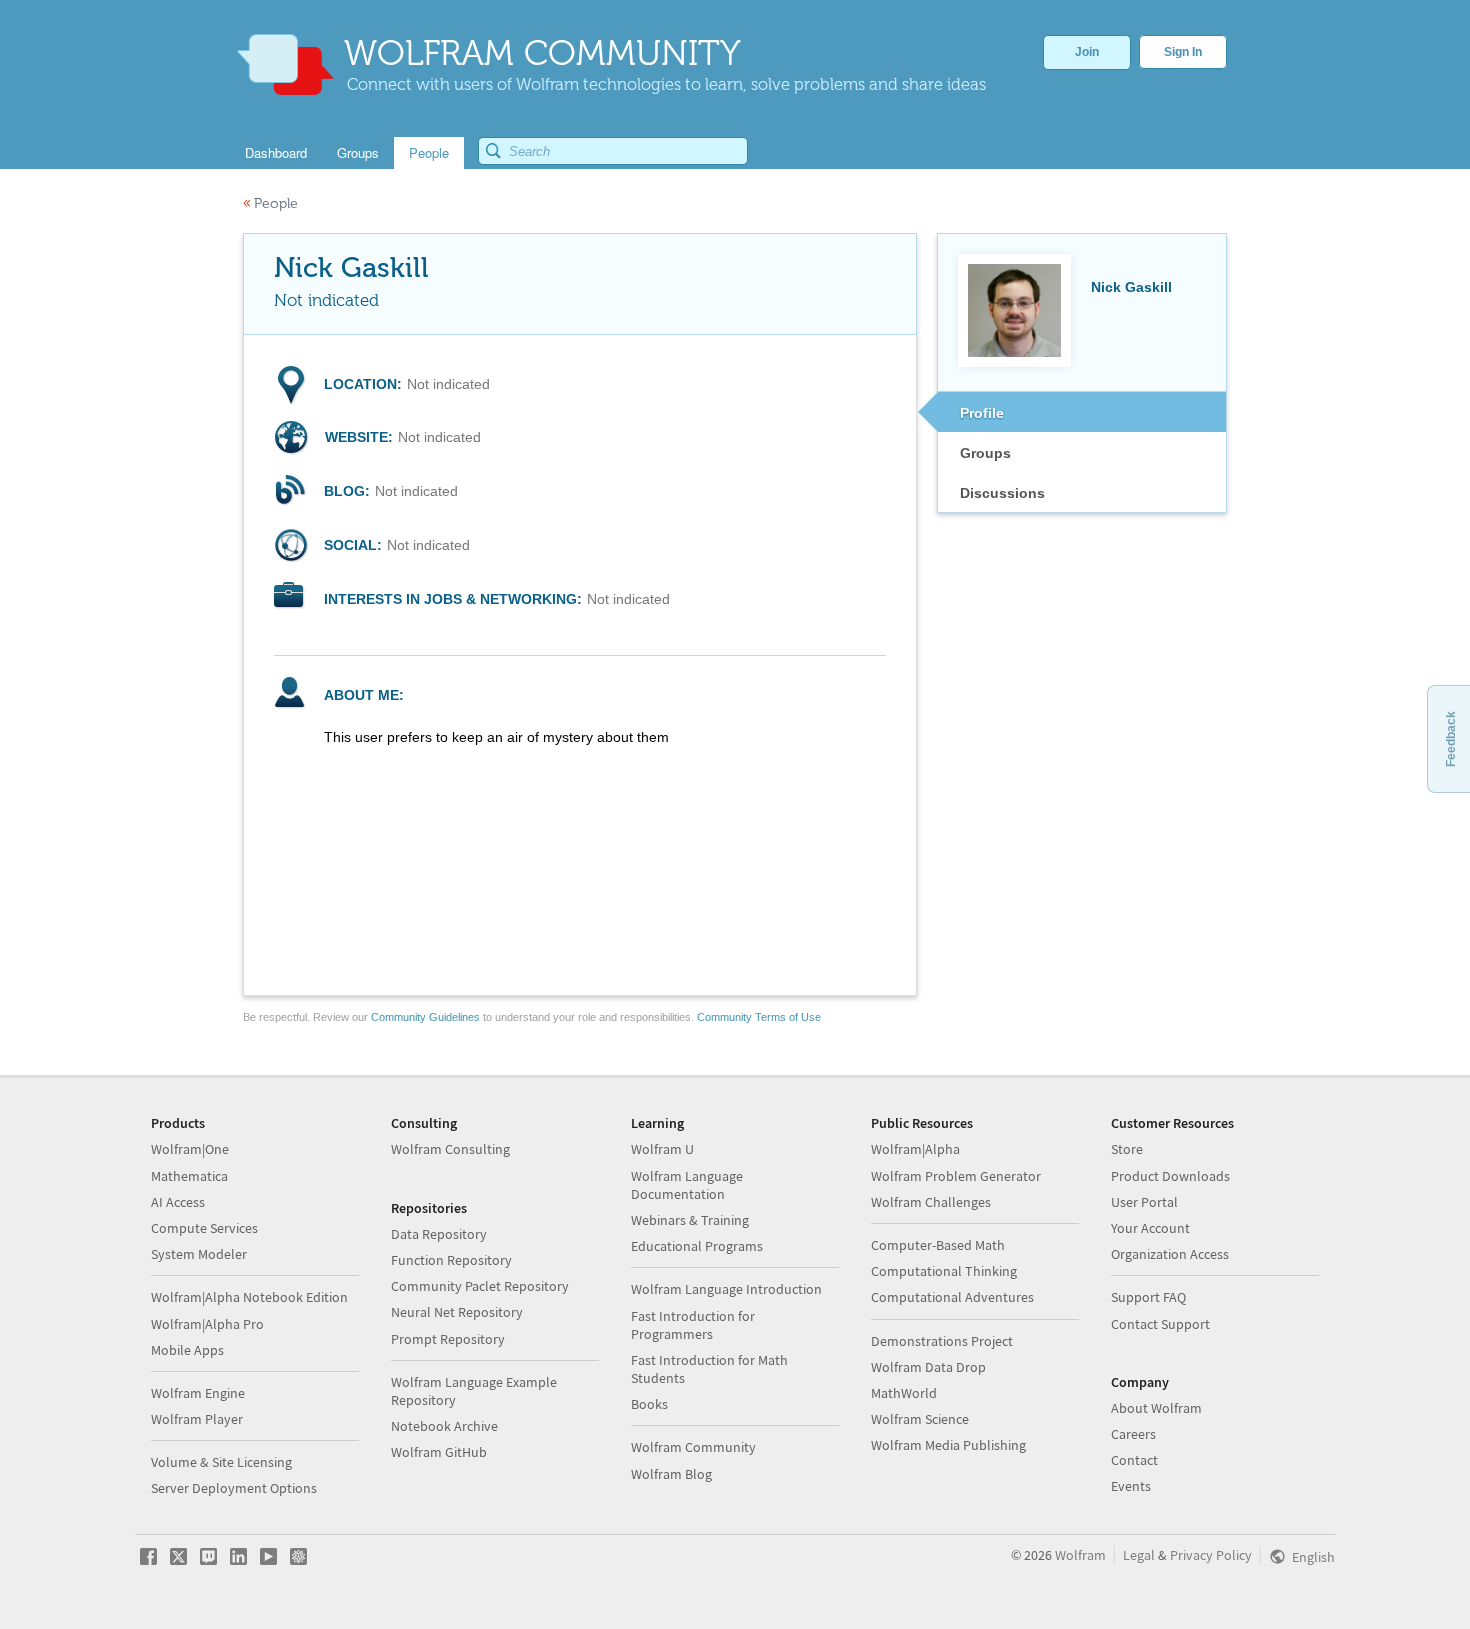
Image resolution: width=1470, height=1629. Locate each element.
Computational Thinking (944, 1271)
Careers (1133, 1434)
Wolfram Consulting (450, 1149)
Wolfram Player (197, 1419)
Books (649, 1404)
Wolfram (1080, 1555)
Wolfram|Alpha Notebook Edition (249, 1297)
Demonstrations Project (942, 1341)
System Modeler (199, 1254)
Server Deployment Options (234, 1488)
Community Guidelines (425, 1017)
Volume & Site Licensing (221, 1462)
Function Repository (451, 1260)
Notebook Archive (444, 1426)
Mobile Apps (187, 1350)
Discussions (1002, 493)
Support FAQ (1148, 1297)
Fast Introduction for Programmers (693, 1325)
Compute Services (204, 1228)
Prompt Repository (448, 1339)
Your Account (1150, 1228)
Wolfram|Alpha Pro (207, 1324)
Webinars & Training (690, 1220)
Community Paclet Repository (480, 1286)
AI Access (178, 1202)
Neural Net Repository (457, 1312)
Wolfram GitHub (439, 1452)
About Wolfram (1156, 1408)
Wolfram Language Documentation (687, 1185)
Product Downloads (1170, 1176)
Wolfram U (662, 1149)
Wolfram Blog (671, 1474)
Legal (1139, 1555)
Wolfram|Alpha (915, 1149)
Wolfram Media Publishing (948, 1445)
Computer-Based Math (938, 1245)
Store (1127, 1149)
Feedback (1451, 739)
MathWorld (904, 1393)
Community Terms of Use (759, 1017)
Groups (985, 453)
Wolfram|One (190, 1149)
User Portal (1144, 1202)
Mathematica (189, 1176)
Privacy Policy (1211, 1555)
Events (1131, 1486)
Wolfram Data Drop (928, 1367)
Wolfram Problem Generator (956, 1176)
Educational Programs (697, 1246)
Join (1087, 52)
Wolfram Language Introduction (726, 1289)
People (270, 203)
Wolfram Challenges (931, 1202)
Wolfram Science (920, 1419)
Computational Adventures (952, 1297)
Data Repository (439, 1234)
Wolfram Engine (198, 1393)
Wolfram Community (693, 1447)
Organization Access (1170, 1254)
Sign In (1183, 52)
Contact (1134, 1460)
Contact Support (1160, 1324)
